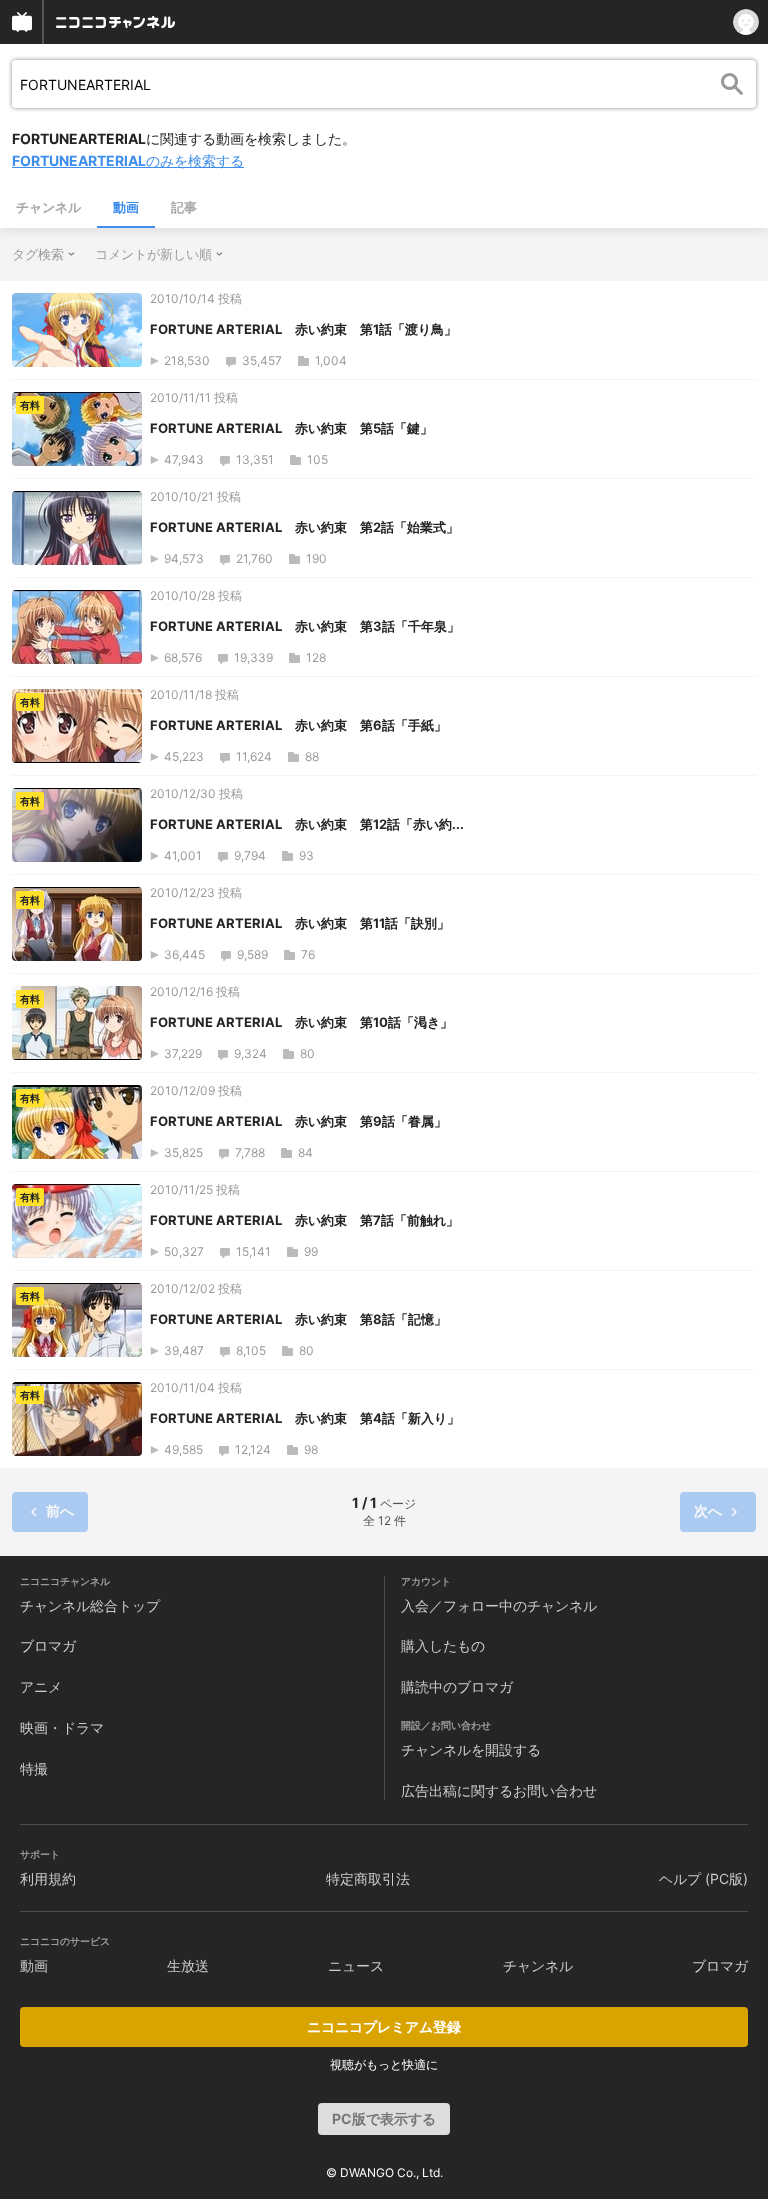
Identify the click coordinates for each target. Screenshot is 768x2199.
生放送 (188, 1965)
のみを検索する (128, 160)
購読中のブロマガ (457, 1686)
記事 (184, 207)
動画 (126, 207)
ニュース (356, 1965)
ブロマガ (48, 1645)
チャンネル (48, 207)
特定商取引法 (368, 1878)
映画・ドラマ (62, 1727)
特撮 (34, 1768)
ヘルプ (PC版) (703, 1878)
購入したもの (443, 1645)
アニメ (41, 1686)
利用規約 (48, 1878)
